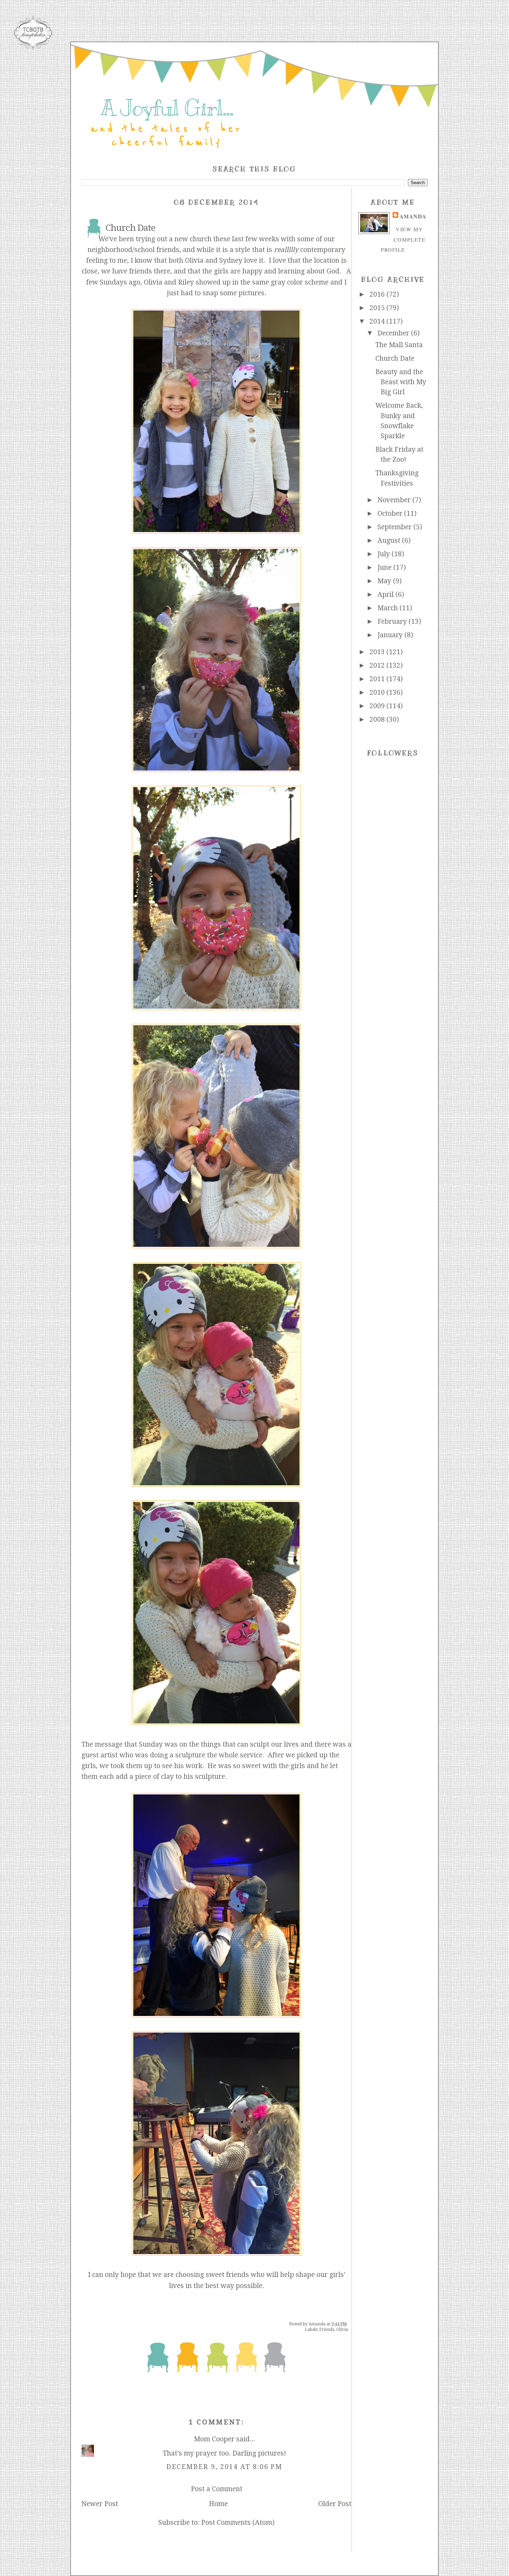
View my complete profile (403, 239)
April (386, 595)
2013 (378, 652)
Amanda (413, 216)
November (395, 500)
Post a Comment (217, 2489)
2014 (378, 321)
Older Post (335, 2504)
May (385, 581)
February (393, 622)
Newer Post (100, 2504)
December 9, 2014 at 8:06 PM (224, 2467)
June (385, 568)
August (390, 541)
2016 (378, 294)
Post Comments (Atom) (238, 2523)
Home (218, 2504)
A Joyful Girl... (167, 108)
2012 (378, 665)
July (385, 554)
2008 (378, 719)
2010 (378, 692)
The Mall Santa (399, 345)
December (394, 333)
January (391, 635)
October (391, 514)
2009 (378, 706)
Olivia (342, 2330)
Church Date (395, 358)
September (395, 527)
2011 (378, 679)
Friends (327, 2330)
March (389, 608)
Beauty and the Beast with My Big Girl (401, 382)
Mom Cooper (214, 2439)
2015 (378, 308)
